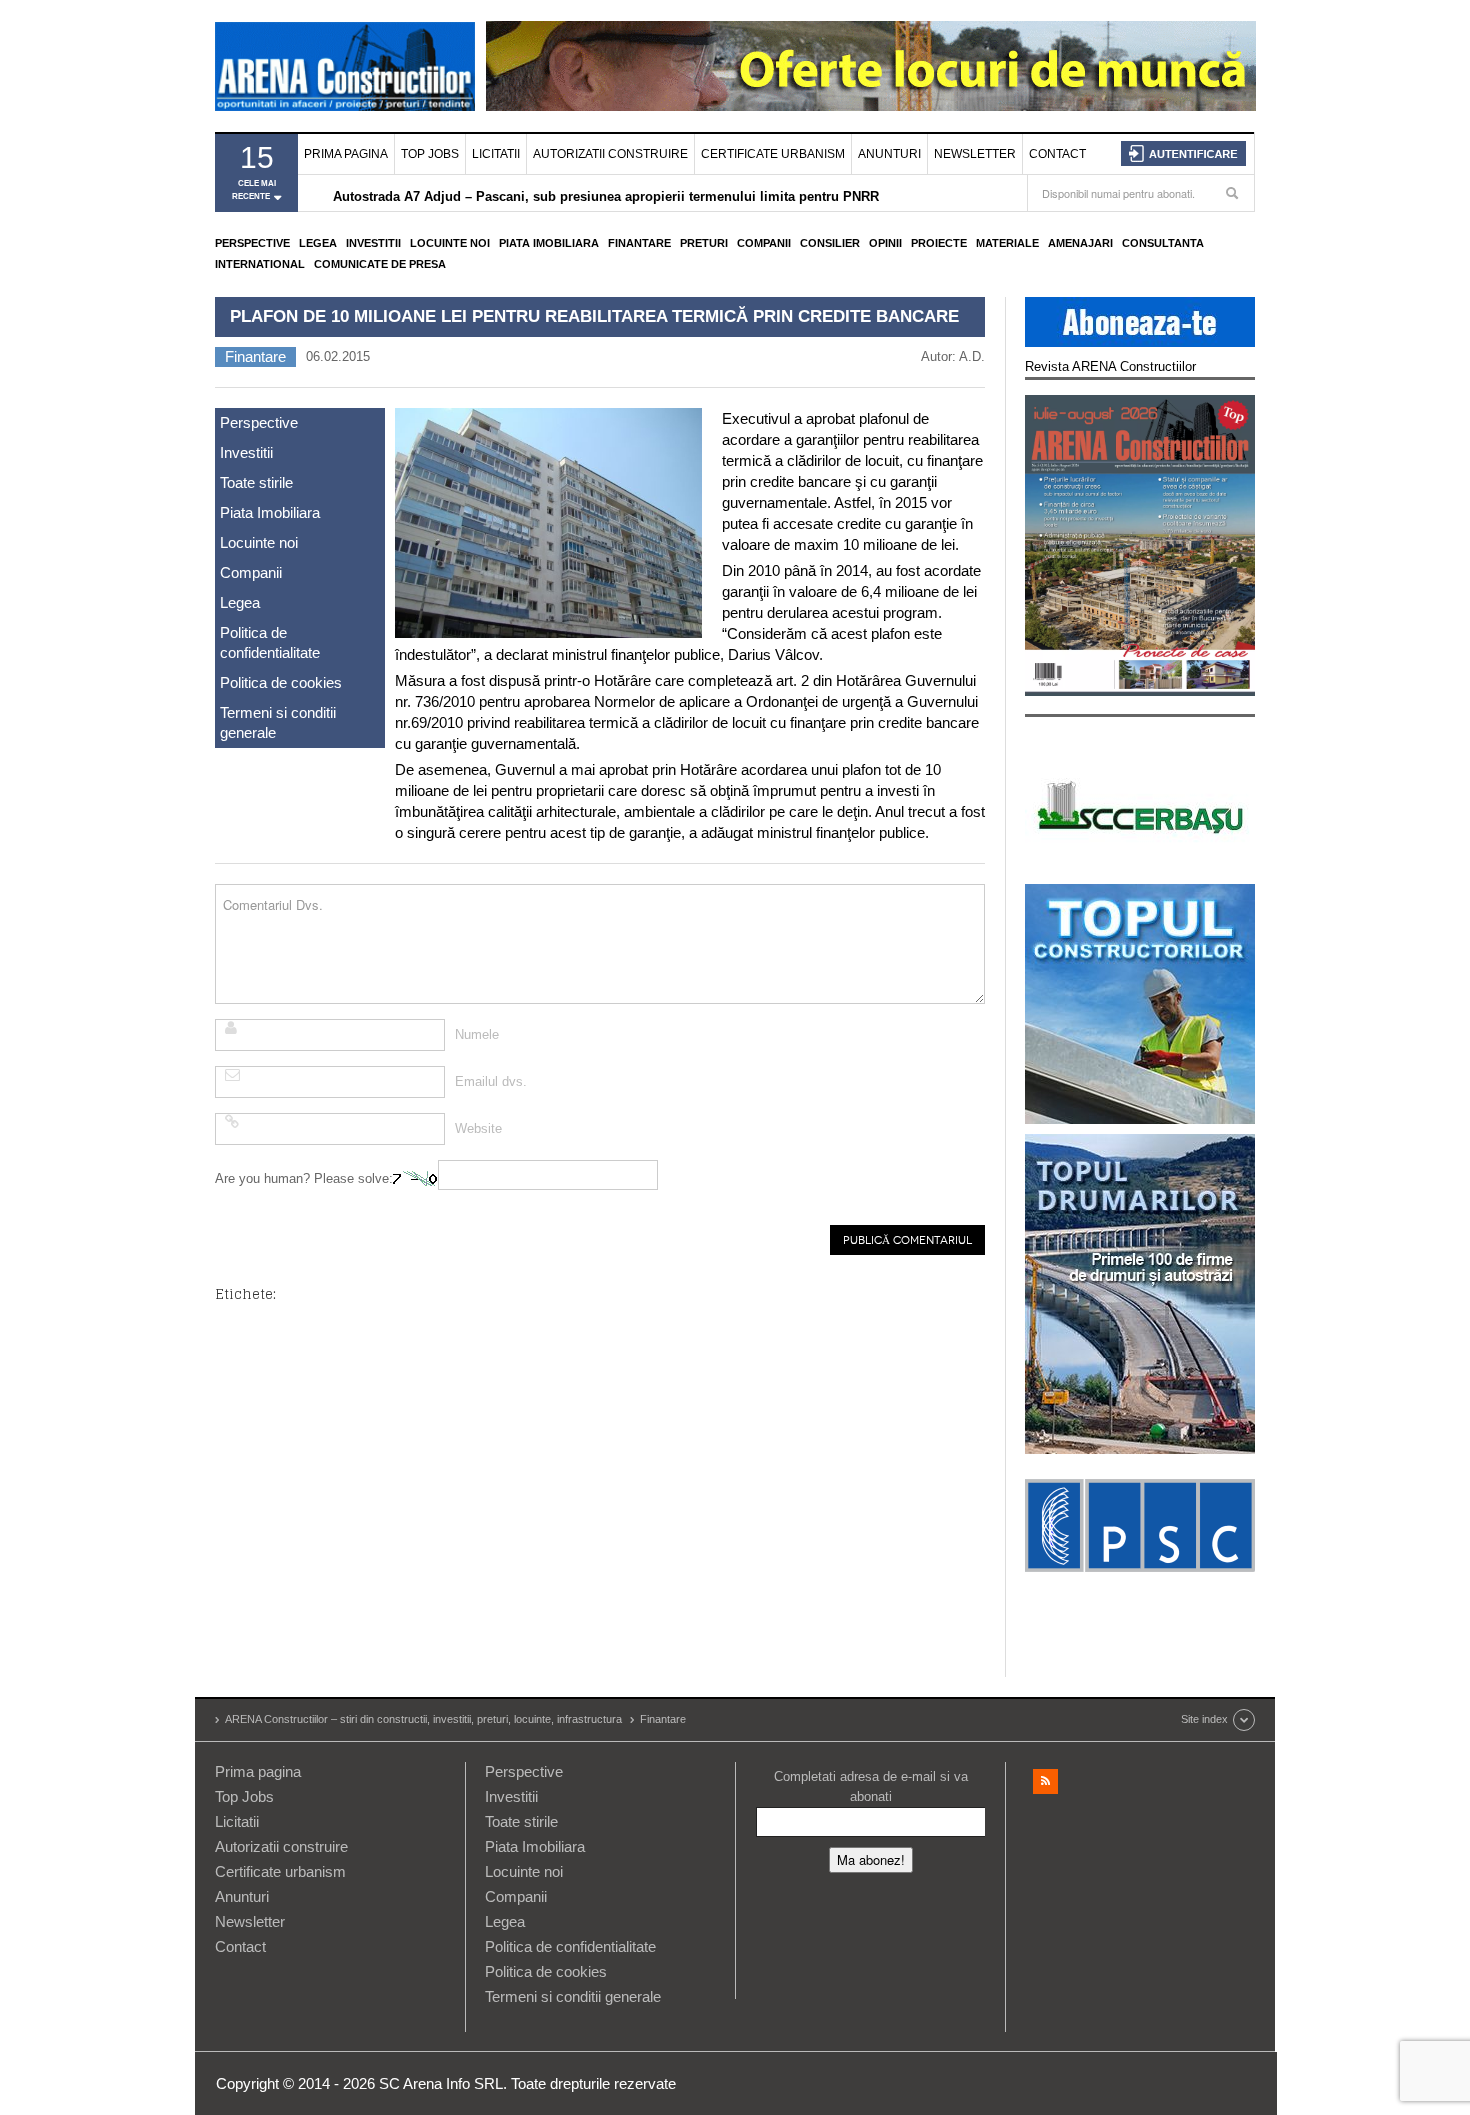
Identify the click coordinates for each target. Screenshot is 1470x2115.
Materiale (1007, 243)
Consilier (830, 243)
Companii (764, 243)
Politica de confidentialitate (270, 642)
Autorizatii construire (610, 154)
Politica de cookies (281, 682)
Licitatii (496, 154)
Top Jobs (430, 154)
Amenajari (1080, 243)
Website (478, 1128)
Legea (318, 243)
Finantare (639, 243)
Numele (477, 1034)
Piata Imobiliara (549, 243)
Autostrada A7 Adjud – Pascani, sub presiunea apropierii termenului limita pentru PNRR (606, 194)
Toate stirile (256, 482)
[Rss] (1045, 1781)
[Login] (1183, 153)
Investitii (373, 243)
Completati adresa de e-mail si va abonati (871, 1786)
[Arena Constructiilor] (345, 66)
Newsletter (975, 154)
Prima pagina (346, 154)
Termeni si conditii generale (278, 722)
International (260, 264)
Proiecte (939, 243)
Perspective (252, 243)
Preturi (704, 243)
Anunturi (889, 154)
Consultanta (1163, 243)
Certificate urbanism (773, 154)
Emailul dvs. (491, 1081)
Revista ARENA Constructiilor (1110, 366)
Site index (1204, 1719)
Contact (1057, 154)
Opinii (885, 243)
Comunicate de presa (380, 264)
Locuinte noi (450, 243)
